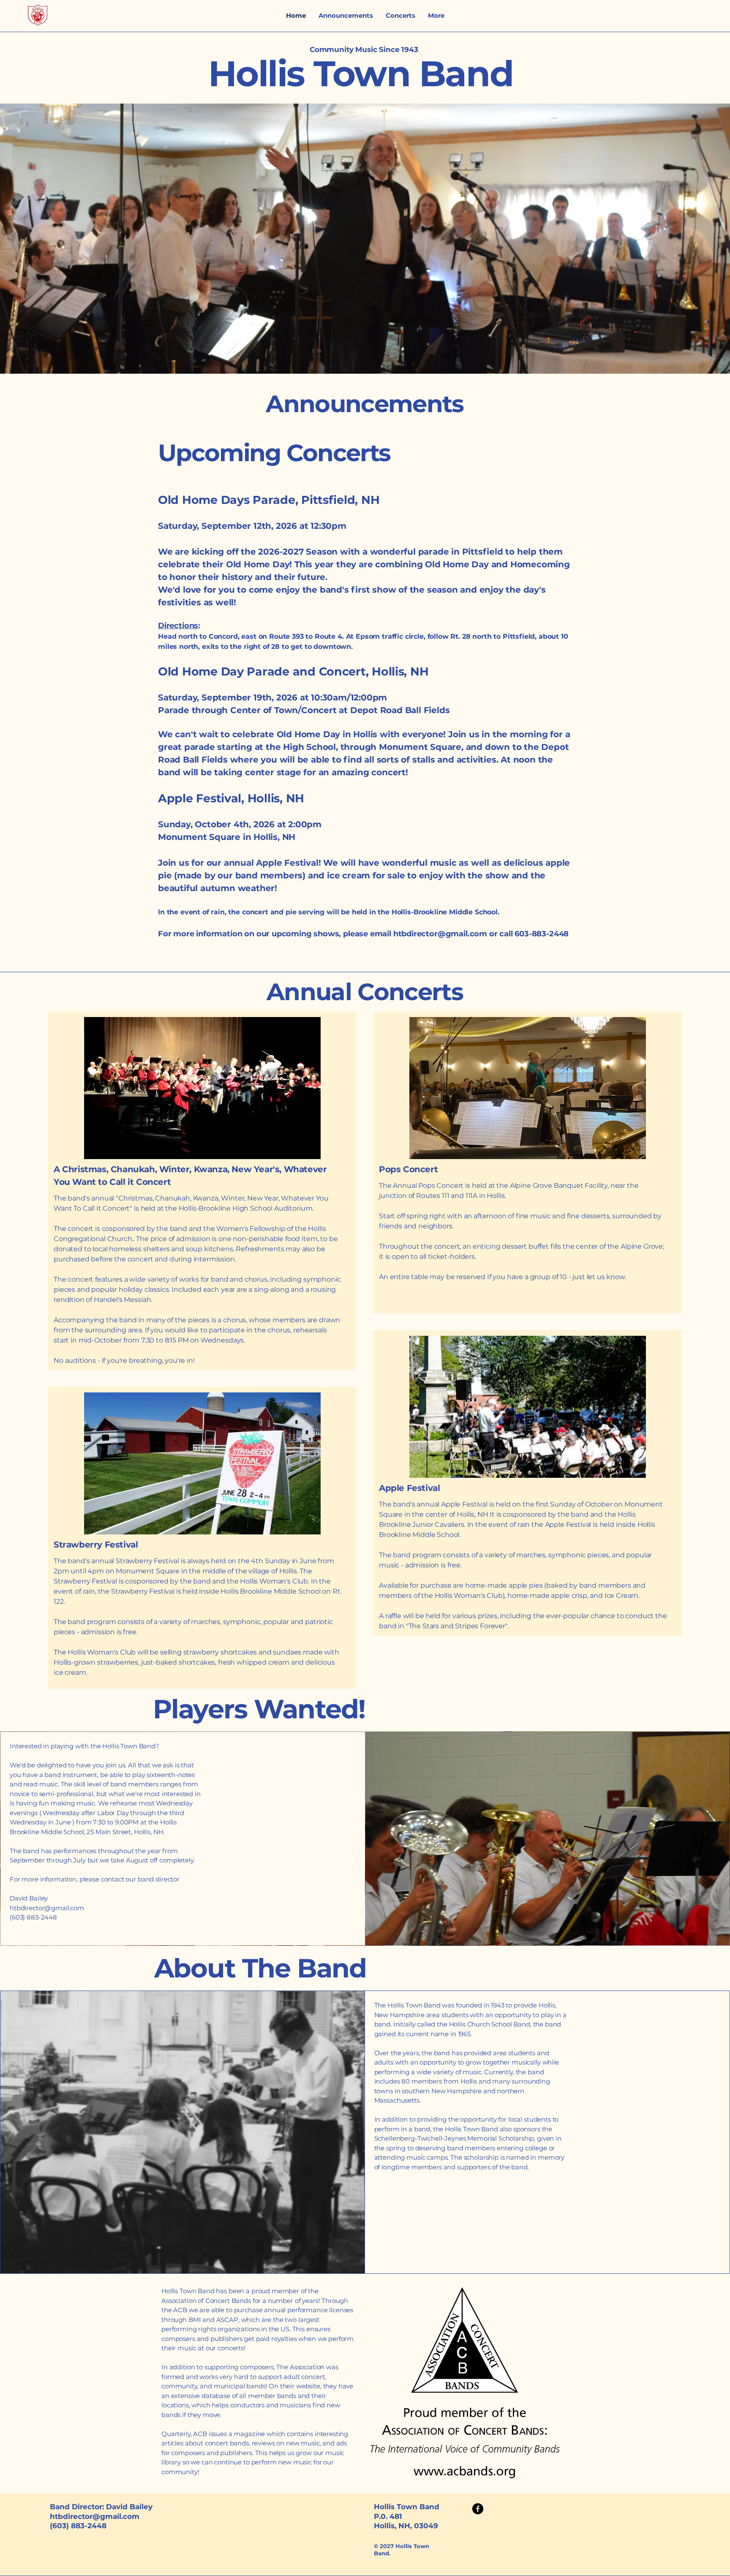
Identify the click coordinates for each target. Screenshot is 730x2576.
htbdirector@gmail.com (440, 934)
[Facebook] (478, 2509)
